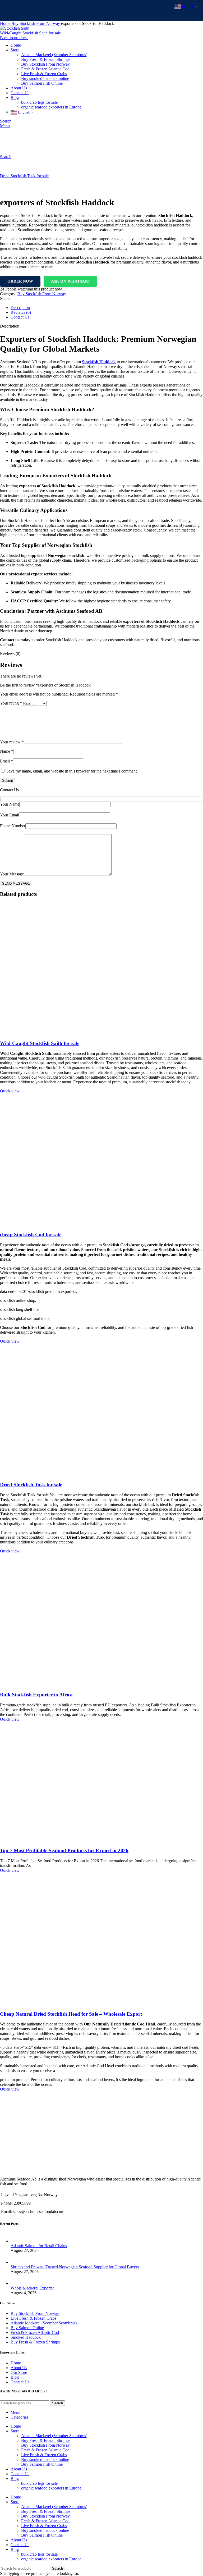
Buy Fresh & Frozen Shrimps (35, 2342)
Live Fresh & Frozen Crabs (33, 2318)
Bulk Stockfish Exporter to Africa (36, 1695)
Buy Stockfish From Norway (42, 294)
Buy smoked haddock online (45, 2459)
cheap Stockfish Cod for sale (31, 1235)
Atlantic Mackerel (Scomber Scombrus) (44, 2323)
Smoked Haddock (26, 2337)
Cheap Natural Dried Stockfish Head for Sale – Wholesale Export (71, 2014)
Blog (15, 2377)
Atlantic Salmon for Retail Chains (39, 2246)
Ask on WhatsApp (70, 281)
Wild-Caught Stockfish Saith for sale (40, 1043)
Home (16, 2363)
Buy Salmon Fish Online (42, 2464)
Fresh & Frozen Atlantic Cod (35, 2332)
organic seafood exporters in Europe (51, 2488)
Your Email (10, 815)
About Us (19, 2368)
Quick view (10, 1091)
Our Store (19, 2372)
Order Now (20, 281)
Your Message (12, 874)
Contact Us (20, 2382)
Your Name (10, 804)
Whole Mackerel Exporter (32, 2288)
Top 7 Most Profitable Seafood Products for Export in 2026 (64, 1850)
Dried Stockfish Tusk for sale (24, 176)
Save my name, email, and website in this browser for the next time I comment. (72, 771)
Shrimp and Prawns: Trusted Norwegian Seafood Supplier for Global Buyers (75, 2267)
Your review (12, 742)
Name (7, 751)
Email (6, 761)
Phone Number (13, 826)
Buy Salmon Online (27, 2328)
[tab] (107, 308)
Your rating (11, 703)
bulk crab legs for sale (39, 2483)
